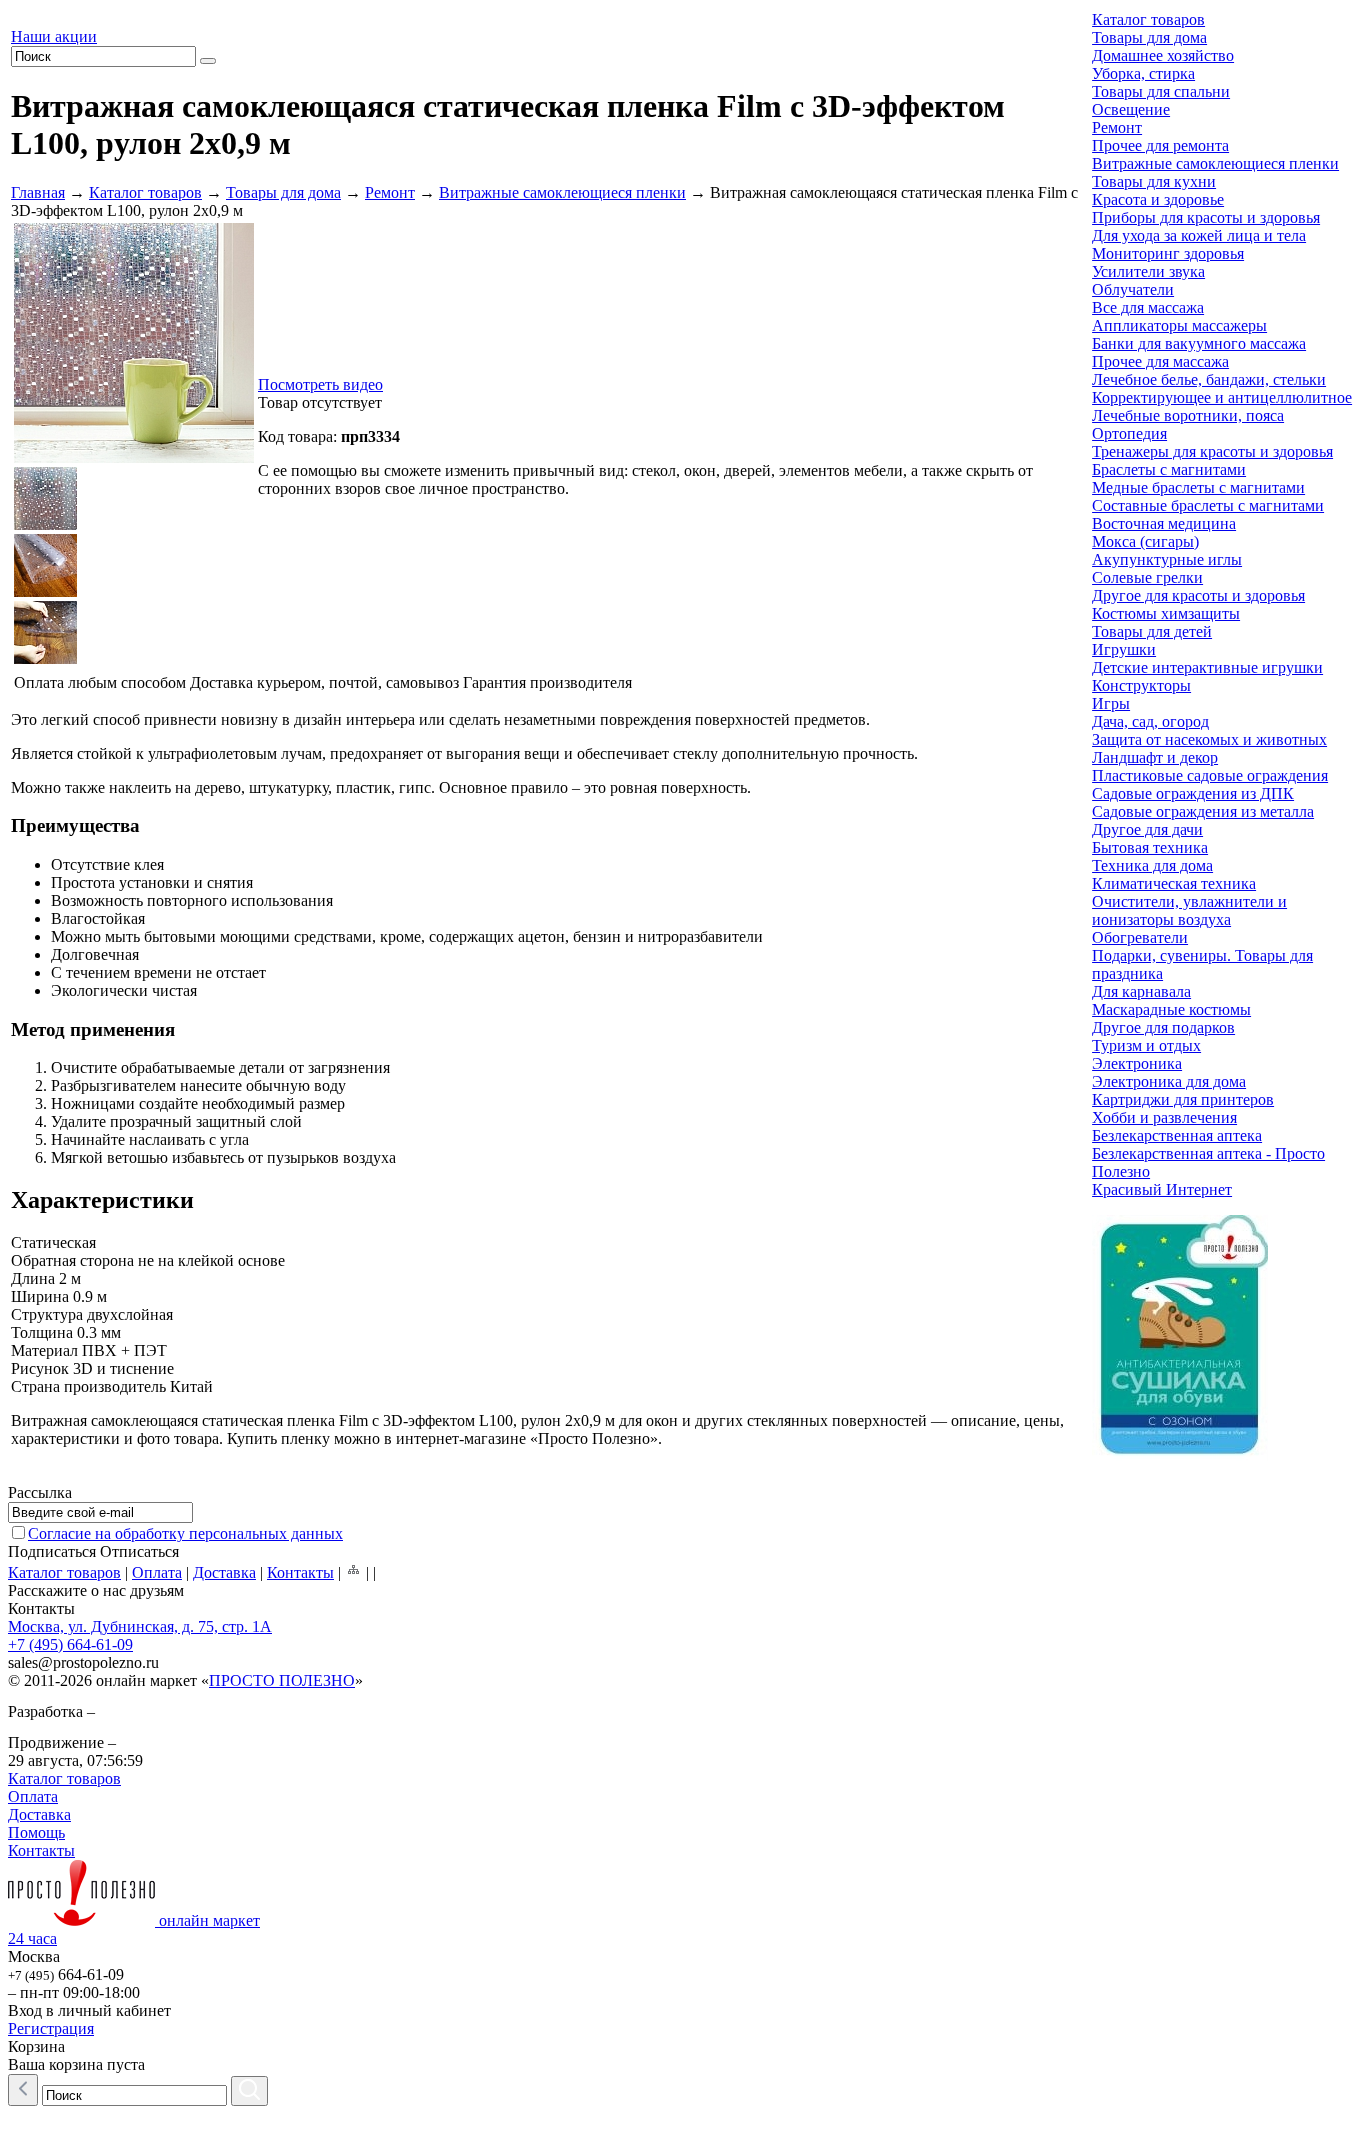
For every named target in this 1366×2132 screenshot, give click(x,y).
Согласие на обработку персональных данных (185, 1533)
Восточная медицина (1164, 523)
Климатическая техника (1174, 883)
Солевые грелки (1147, 577)
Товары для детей (1152, 631)
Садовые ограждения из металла (1203, 811)
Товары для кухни (1154, 181)
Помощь (36, 1832)
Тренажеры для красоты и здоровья (1212, 451)
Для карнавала (1141, 991)
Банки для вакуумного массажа (1199, 343)
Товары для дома (283, 192)
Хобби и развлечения (1164, 1117)
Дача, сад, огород (1150, 721)
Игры (1111, 703)
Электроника (1137, 1063)
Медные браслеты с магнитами (1198, 487)
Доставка (224, 1572)
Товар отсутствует (320, 402)
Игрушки (1124, 649)
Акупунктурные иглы (1167, 559)
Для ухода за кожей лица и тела (1199, 235)
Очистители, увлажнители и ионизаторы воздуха (1189, 910)
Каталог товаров (145, 192)
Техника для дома (1152, 865)
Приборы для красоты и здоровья (1206, 217)
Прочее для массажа (1160, 361)
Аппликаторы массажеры (1179, 325)
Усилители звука (1148, 271)
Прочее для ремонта (1160, 145)
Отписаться (139, 1551)
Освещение (1131, 109)
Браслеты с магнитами (1169, 469)
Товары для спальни (1161, 91)
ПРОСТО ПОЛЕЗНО (282, 1680)
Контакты (300, 1572)
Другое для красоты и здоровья (1198, 595)
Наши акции (54, 36)
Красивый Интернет (1162, 1189)
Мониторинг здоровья (1168, 253)
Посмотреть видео (320, 384)
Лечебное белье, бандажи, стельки (1209, 379)
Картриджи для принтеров (1183, 1099)
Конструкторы (1141, 685)
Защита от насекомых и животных (1209, 739)
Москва (34, 1956)
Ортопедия (1129, 433)
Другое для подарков (1163, 1027)
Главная (38, 192)
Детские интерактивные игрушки (1207, 667)
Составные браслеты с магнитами (1208, 505)
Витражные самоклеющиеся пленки (562, 192)
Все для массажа (1148, 307)
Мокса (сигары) (1145, 541)
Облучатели (1133, 289)
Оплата (157, 1572)
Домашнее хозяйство (1163, 55)
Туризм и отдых (1146, 1045)
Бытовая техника (1150, 847)
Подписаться (52, 1551)
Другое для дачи (1147, 829)
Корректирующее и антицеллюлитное (1222, 397)
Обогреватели (1140, 937)
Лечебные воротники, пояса (1188, 415)
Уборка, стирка (1143, 73)
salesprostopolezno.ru (83, 1662)
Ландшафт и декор (1155, 757)
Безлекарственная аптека (1177, 1135)
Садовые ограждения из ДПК (1193, 793)
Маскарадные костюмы (1171, 1009)
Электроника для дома (1169, 1081)
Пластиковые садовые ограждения (1210, 775)
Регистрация (51, 2028)
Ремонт (390, 192)
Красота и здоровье (1158, 199)
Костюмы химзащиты (1166, 613)
